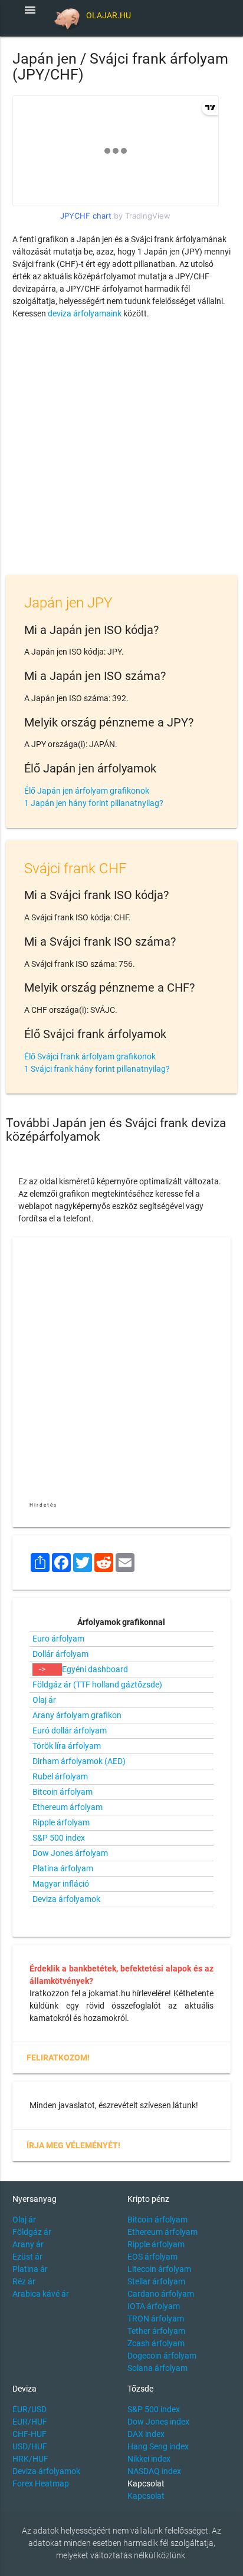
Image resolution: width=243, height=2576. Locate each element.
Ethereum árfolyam (68, 1807)
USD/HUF (30, 2446)
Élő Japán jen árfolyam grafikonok (87, 791)
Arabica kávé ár (41, 2294)
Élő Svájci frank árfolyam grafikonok (90, 1056)
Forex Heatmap (41, 2483)
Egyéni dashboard (95, 1669)
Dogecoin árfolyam (162, 2356)
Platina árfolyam (63, 1868)
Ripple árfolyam (61, 1822)
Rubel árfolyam (60, 1776)
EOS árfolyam (152, 2257)
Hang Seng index (158, 2446)
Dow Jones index (158, 2422)
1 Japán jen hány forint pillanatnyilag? (94, 803)
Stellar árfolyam (156, 2281)
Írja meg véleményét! (73, 2145)
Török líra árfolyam (67, 1746)
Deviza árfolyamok (66, 1899)
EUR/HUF (30, 2422)
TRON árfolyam (156, 2319)
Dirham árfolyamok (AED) (79, 1761)
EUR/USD (29, 2409)
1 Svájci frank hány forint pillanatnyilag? (97, 1069)
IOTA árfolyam (154, 2306)
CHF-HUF (29, 2434)
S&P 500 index (59, 1838)
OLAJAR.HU (109, 15)
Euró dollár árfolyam (70, 1730)
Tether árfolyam (156, 2331)
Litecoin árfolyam (159, 2269)
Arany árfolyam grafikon (77, 1715)
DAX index (146, 2434)
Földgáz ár (32, 2232)
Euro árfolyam (58, 1639)
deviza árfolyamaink (85, 313)
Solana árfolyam (157, 2368)
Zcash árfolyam (156, 2343)
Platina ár (30, 2269)
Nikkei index (149, 2459)
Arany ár (28, 2244)
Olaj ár (44, 1700)
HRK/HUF (30, 2459)
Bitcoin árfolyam (63, 1792)
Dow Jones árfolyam (70, 1853)
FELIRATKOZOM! (58, 2058)
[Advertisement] (121, 450)
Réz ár (24, 2281)
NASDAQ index (154, 2471)
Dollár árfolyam (60, 1654)
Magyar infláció (61, 1884)
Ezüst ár (27, 2257)
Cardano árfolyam (161, 2294)
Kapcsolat (146, 2496)
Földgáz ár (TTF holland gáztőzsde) (97, 1685)
